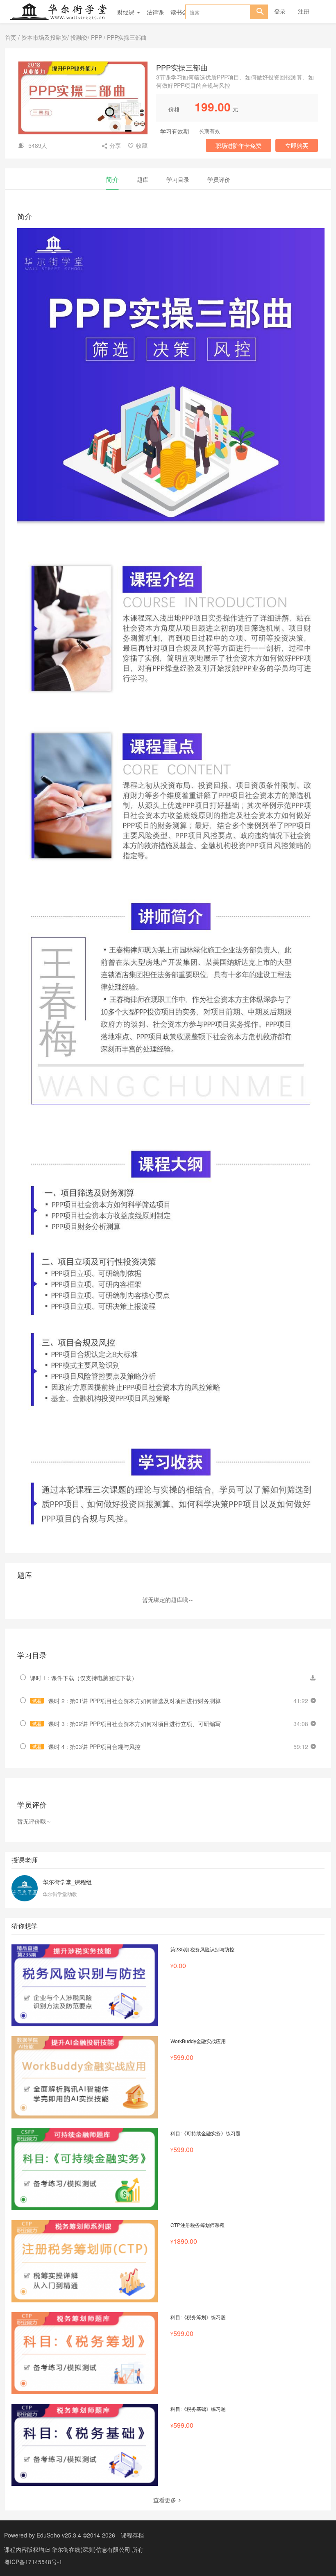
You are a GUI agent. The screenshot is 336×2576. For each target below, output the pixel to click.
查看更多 (165, 2500)
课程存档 (132, 2535)
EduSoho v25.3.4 (59, 2535)
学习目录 (178, 179)
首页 (11, 37)
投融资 (79, 37)
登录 (280, 11)
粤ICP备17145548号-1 (33, 2562)
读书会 (179, 12)
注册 (304, 11)
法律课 (155, 12)
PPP (96, 37)
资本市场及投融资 (44, 37)
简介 (112, 179)
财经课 (127, 12)
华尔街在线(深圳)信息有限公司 (92, 2549)
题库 (143, 179)
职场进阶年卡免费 (238, 145)
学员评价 (219, 179)
